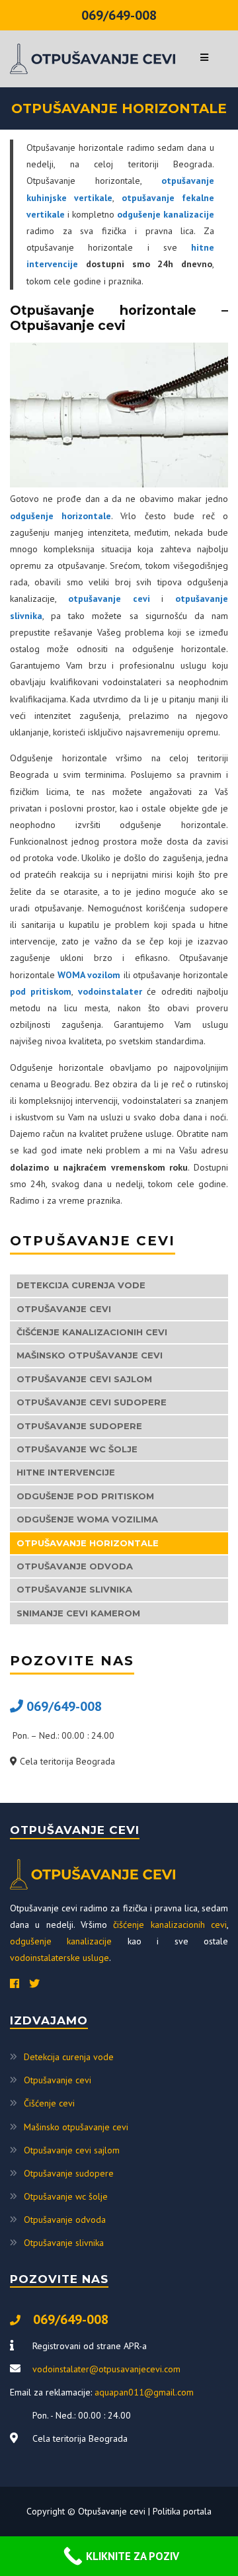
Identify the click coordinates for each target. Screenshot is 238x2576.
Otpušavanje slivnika (74, 1589)
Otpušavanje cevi (64, 1309)
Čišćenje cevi (49, 2103)
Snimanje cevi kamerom (78, 1613)
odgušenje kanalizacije (61, 1941)
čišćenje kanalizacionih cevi (170, 1925)
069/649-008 (119, 15)
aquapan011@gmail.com (144, 2392)
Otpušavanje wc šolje (77, 1449)
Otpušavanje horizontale (88, 1543)
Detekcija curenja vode (81, 1285)
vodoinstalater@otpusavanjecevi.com (106, 2369)
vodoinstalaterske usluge (59, 1958)
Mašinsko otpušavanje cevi (90, 1355)
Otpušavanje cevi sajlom (84, 1379)
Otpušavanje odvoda (75, 1566)
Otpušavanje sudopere (79, 1426)
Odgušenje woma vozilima (87, 1519)
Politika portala (182, 2511)
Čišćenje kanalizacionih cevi (92, 1332)
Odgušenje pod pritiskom (85, 1496)
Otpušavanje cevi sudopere (92, 1402)
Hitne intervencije (66, 1472)
